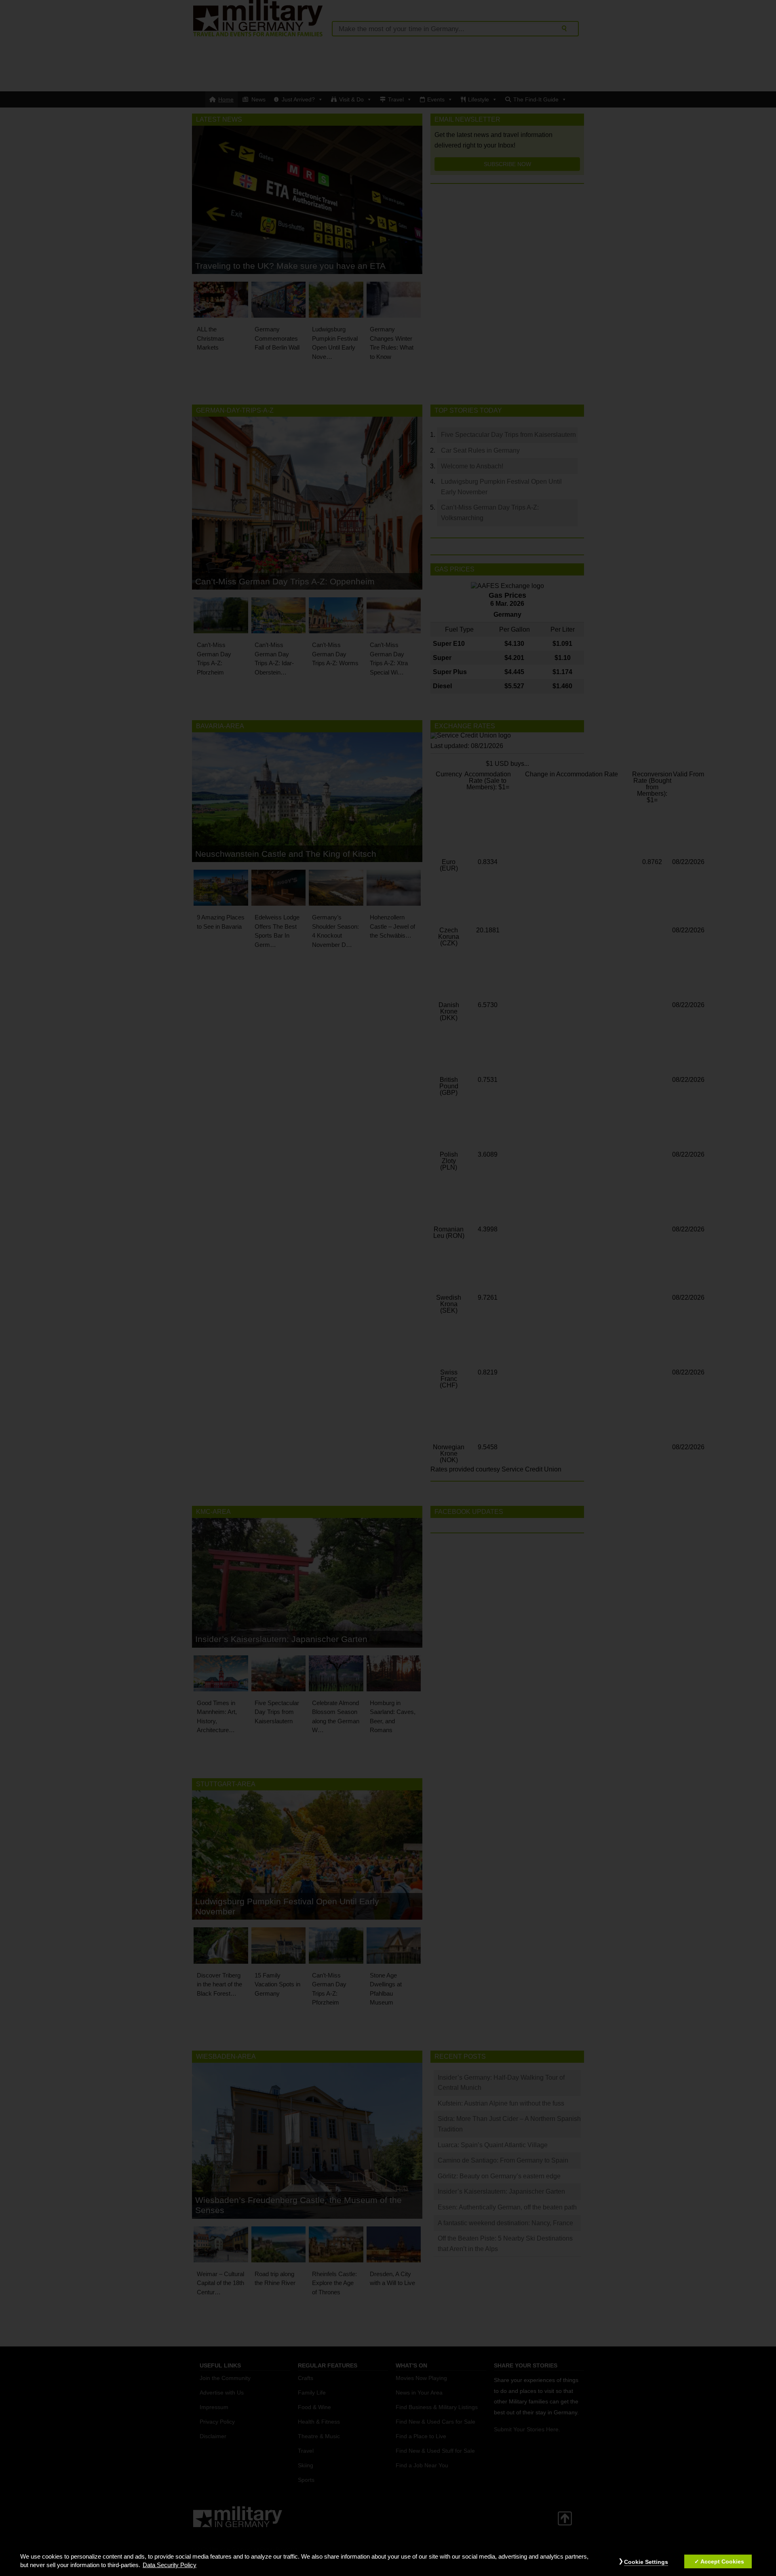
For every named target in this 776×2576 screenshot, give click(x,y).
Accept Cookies (722, 2561)
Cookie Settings (646, 2562)
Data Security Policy (170, 2565)
